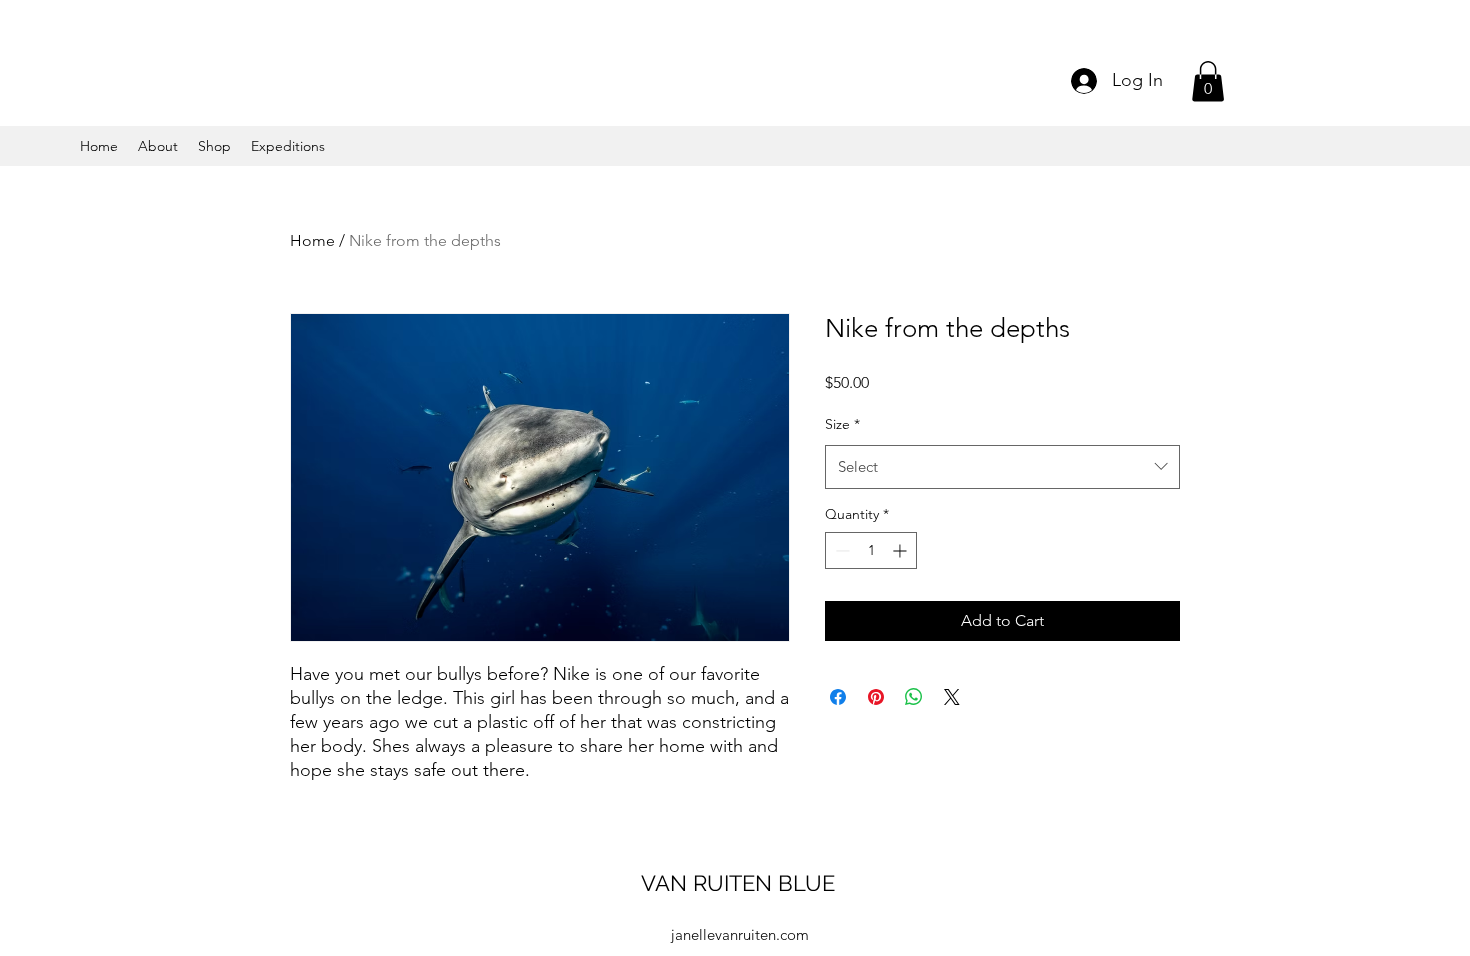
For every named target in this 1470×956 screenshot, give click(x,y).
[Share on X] (952, 697)
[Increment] (901, 550)
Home (312, 240)
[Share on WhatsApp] (914, 697)
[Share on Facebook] (838, 697)
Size (842, 424)
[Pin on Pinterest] (876, 697)
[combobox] (1002, 467)
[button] (1208, 81)
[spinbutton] (871, 550)
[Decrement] (840, 550)
